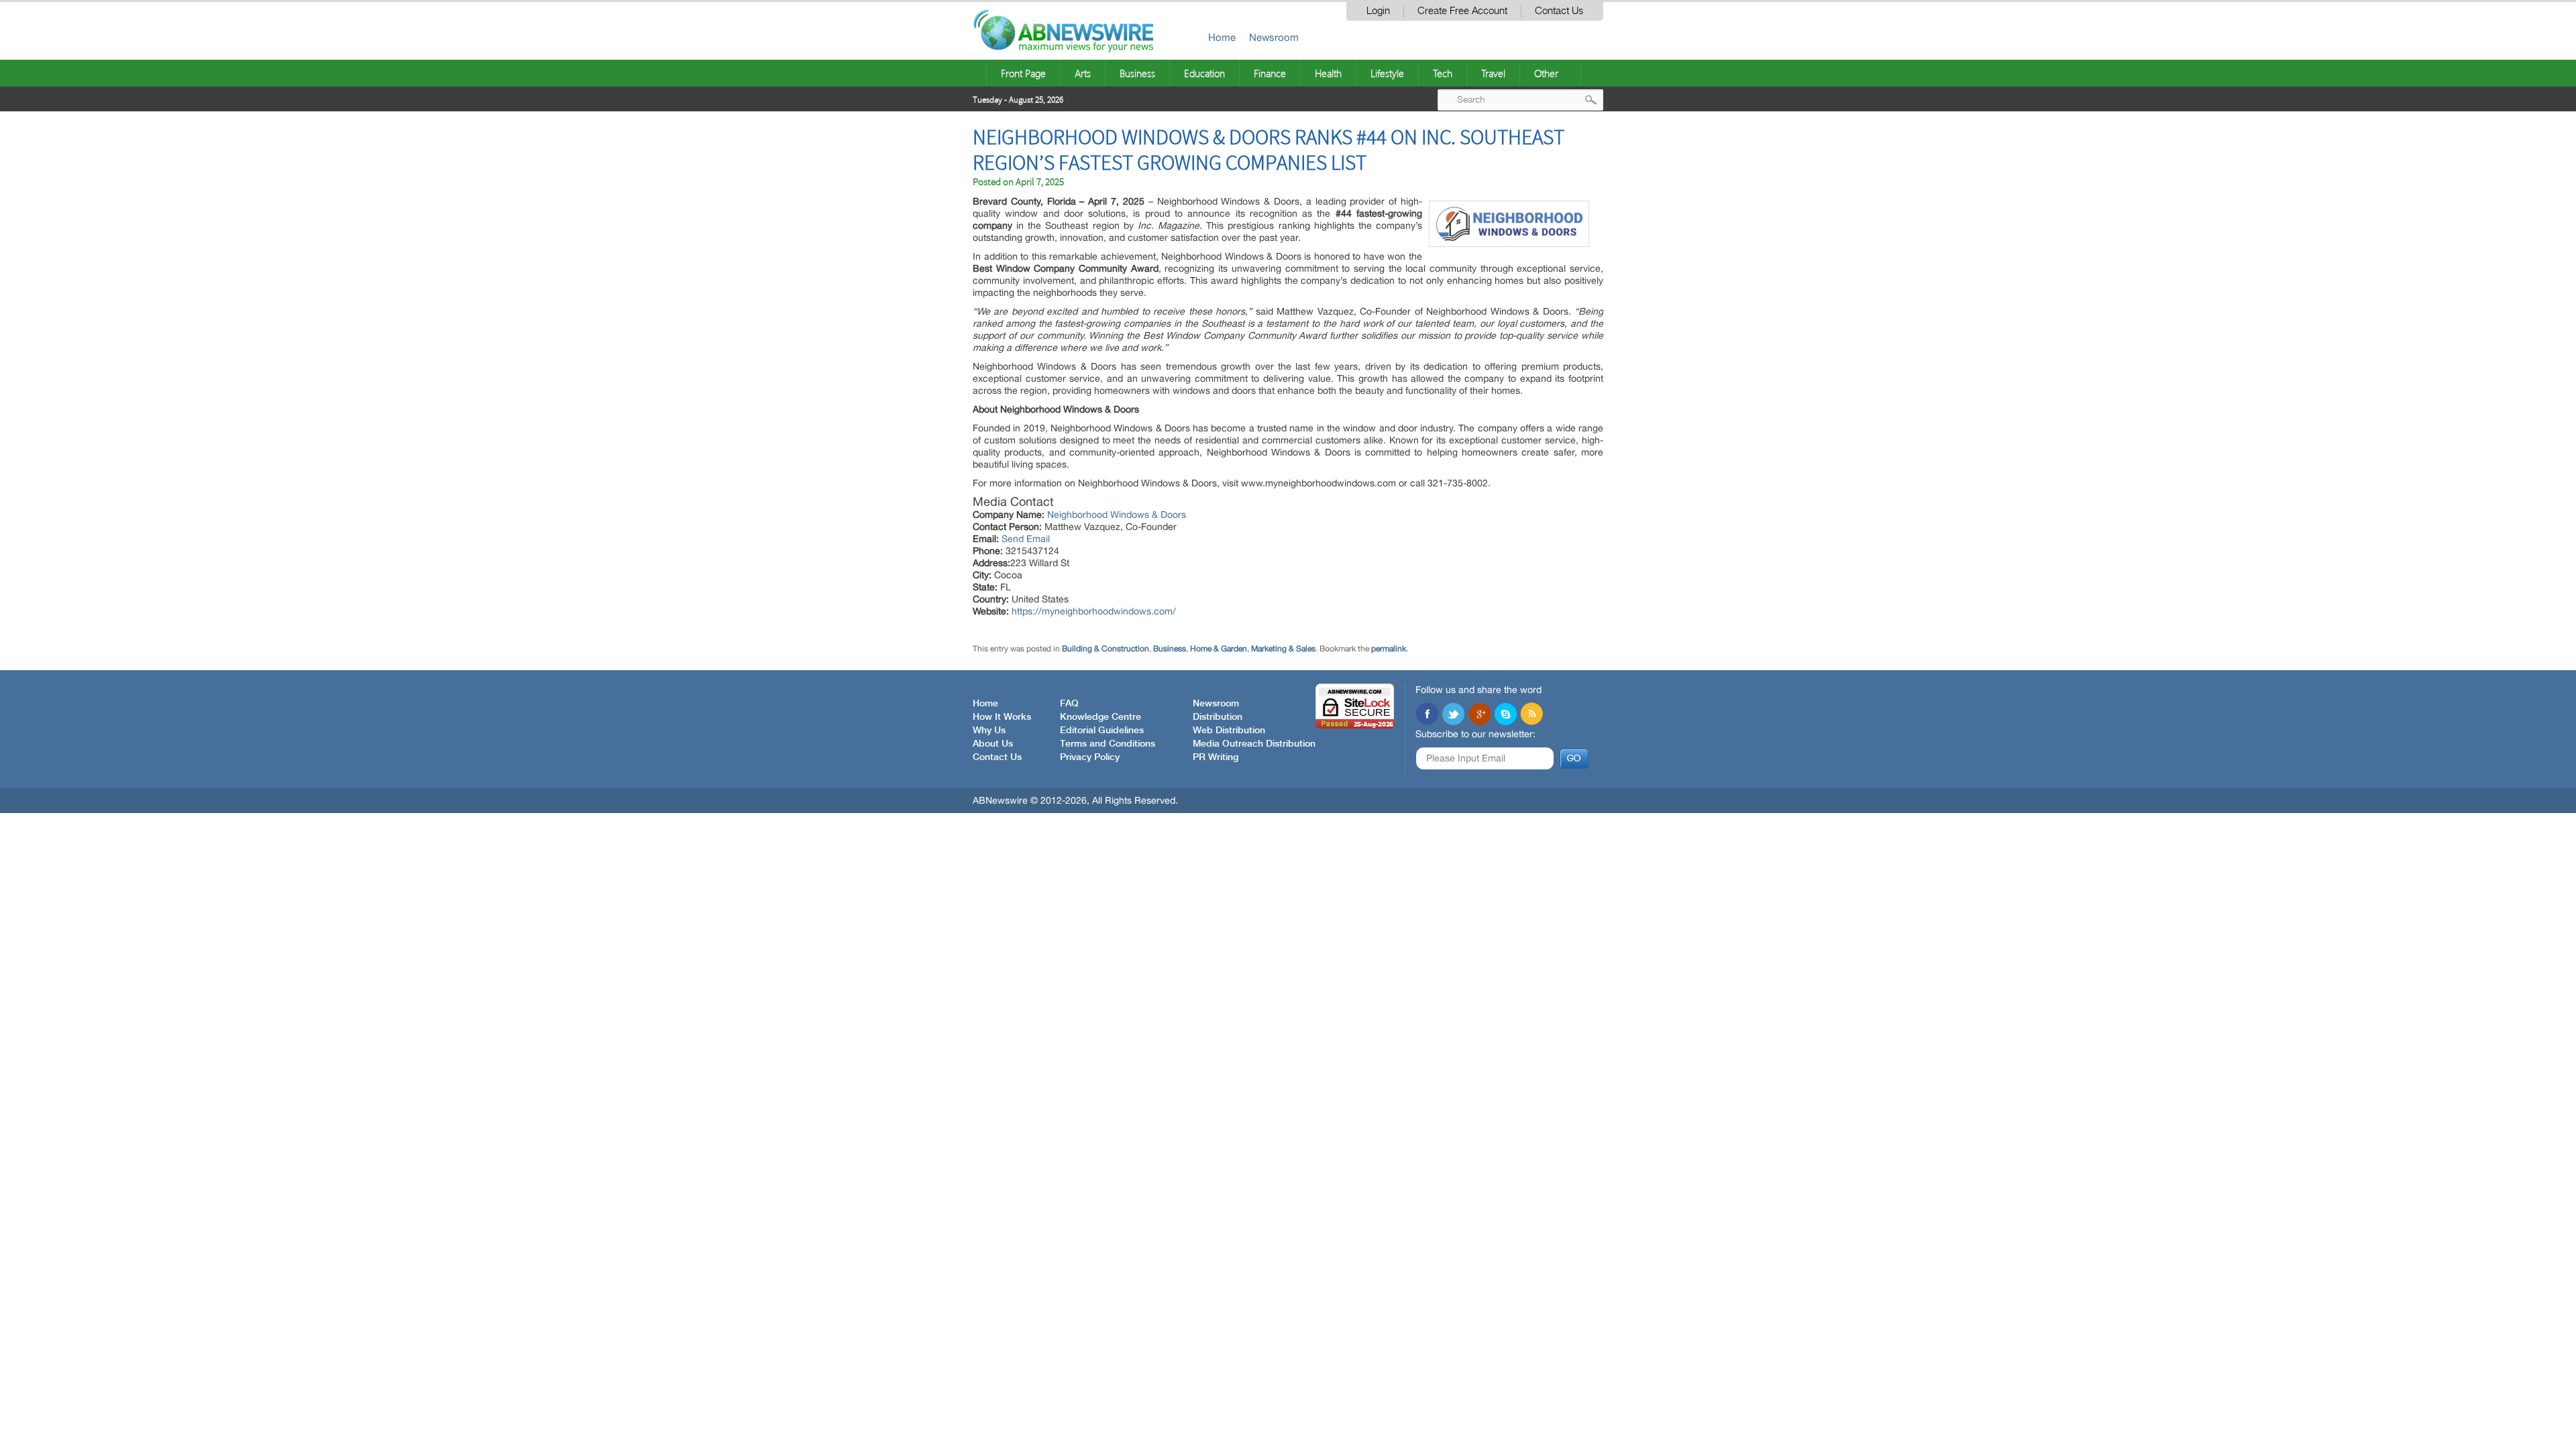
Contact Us (1559, 11)
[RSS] (1532, 715)
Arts (1083, 73)
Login (1378, 11)
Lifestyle (1387, 73)
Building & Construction (1106, 649)
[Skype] (1505, 715)
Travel (1493, 73)
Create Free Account (1462, 11)
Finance (1270, 73)
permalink (1389, 649)
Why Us (989, 731)
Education (1204, 73)
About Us (993, 744)
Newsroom (1274, 37)
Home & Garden (1219, 649)
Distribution (1218, 717)
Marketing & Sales (1283, 649)
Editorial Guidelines (1102, 731)
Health (1328, 73)
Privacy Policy (1090, 757)
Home (1222, 37)
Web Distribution (1229, 731)
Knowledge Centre (1101, 717)
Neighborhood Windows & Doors (1117, 515)
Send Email (1026, 539)
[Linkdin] (1479, 715)
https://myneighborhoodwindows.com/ (1094, 611)
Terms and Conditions (1108, 744)
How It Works (1002, 717)
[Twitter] (1453, 715)
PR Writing (1216, 757)
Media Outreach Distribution (1254, 744)
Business (1137, 73)
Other (1546, 73)
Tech (1443, 73)
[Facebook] (1427, 715)
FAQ (1069, 704)
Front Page (1023, 73)
